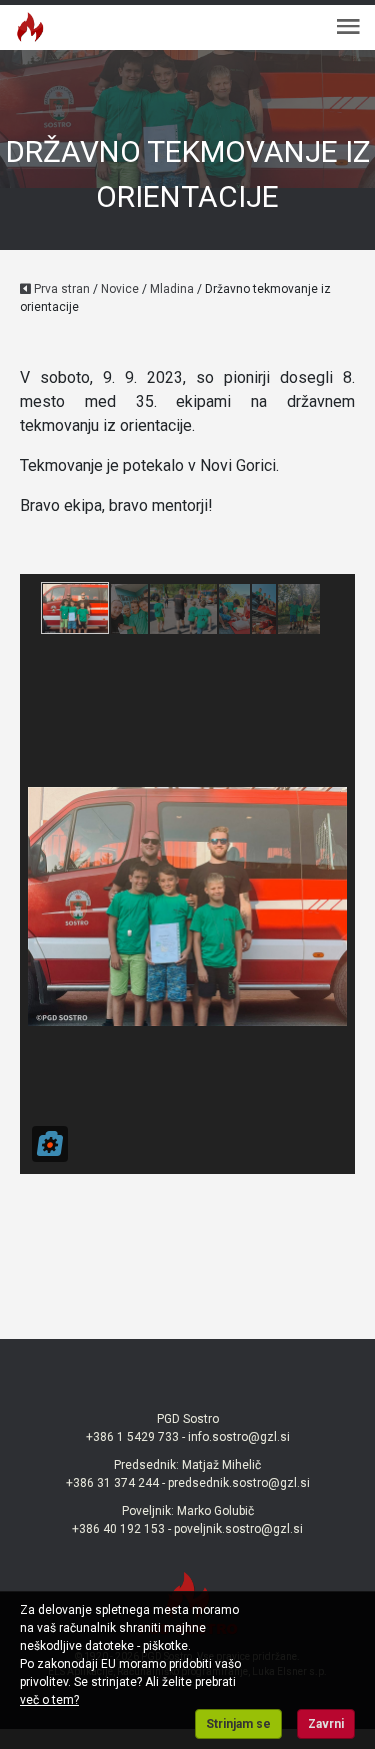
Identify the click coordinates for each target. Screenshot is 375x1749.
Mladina (172, 289)
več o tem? (49, 1700)
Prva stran (60, 289)
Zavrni (326, 1724)
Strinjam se (238, 1724)
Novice (120, 289)
